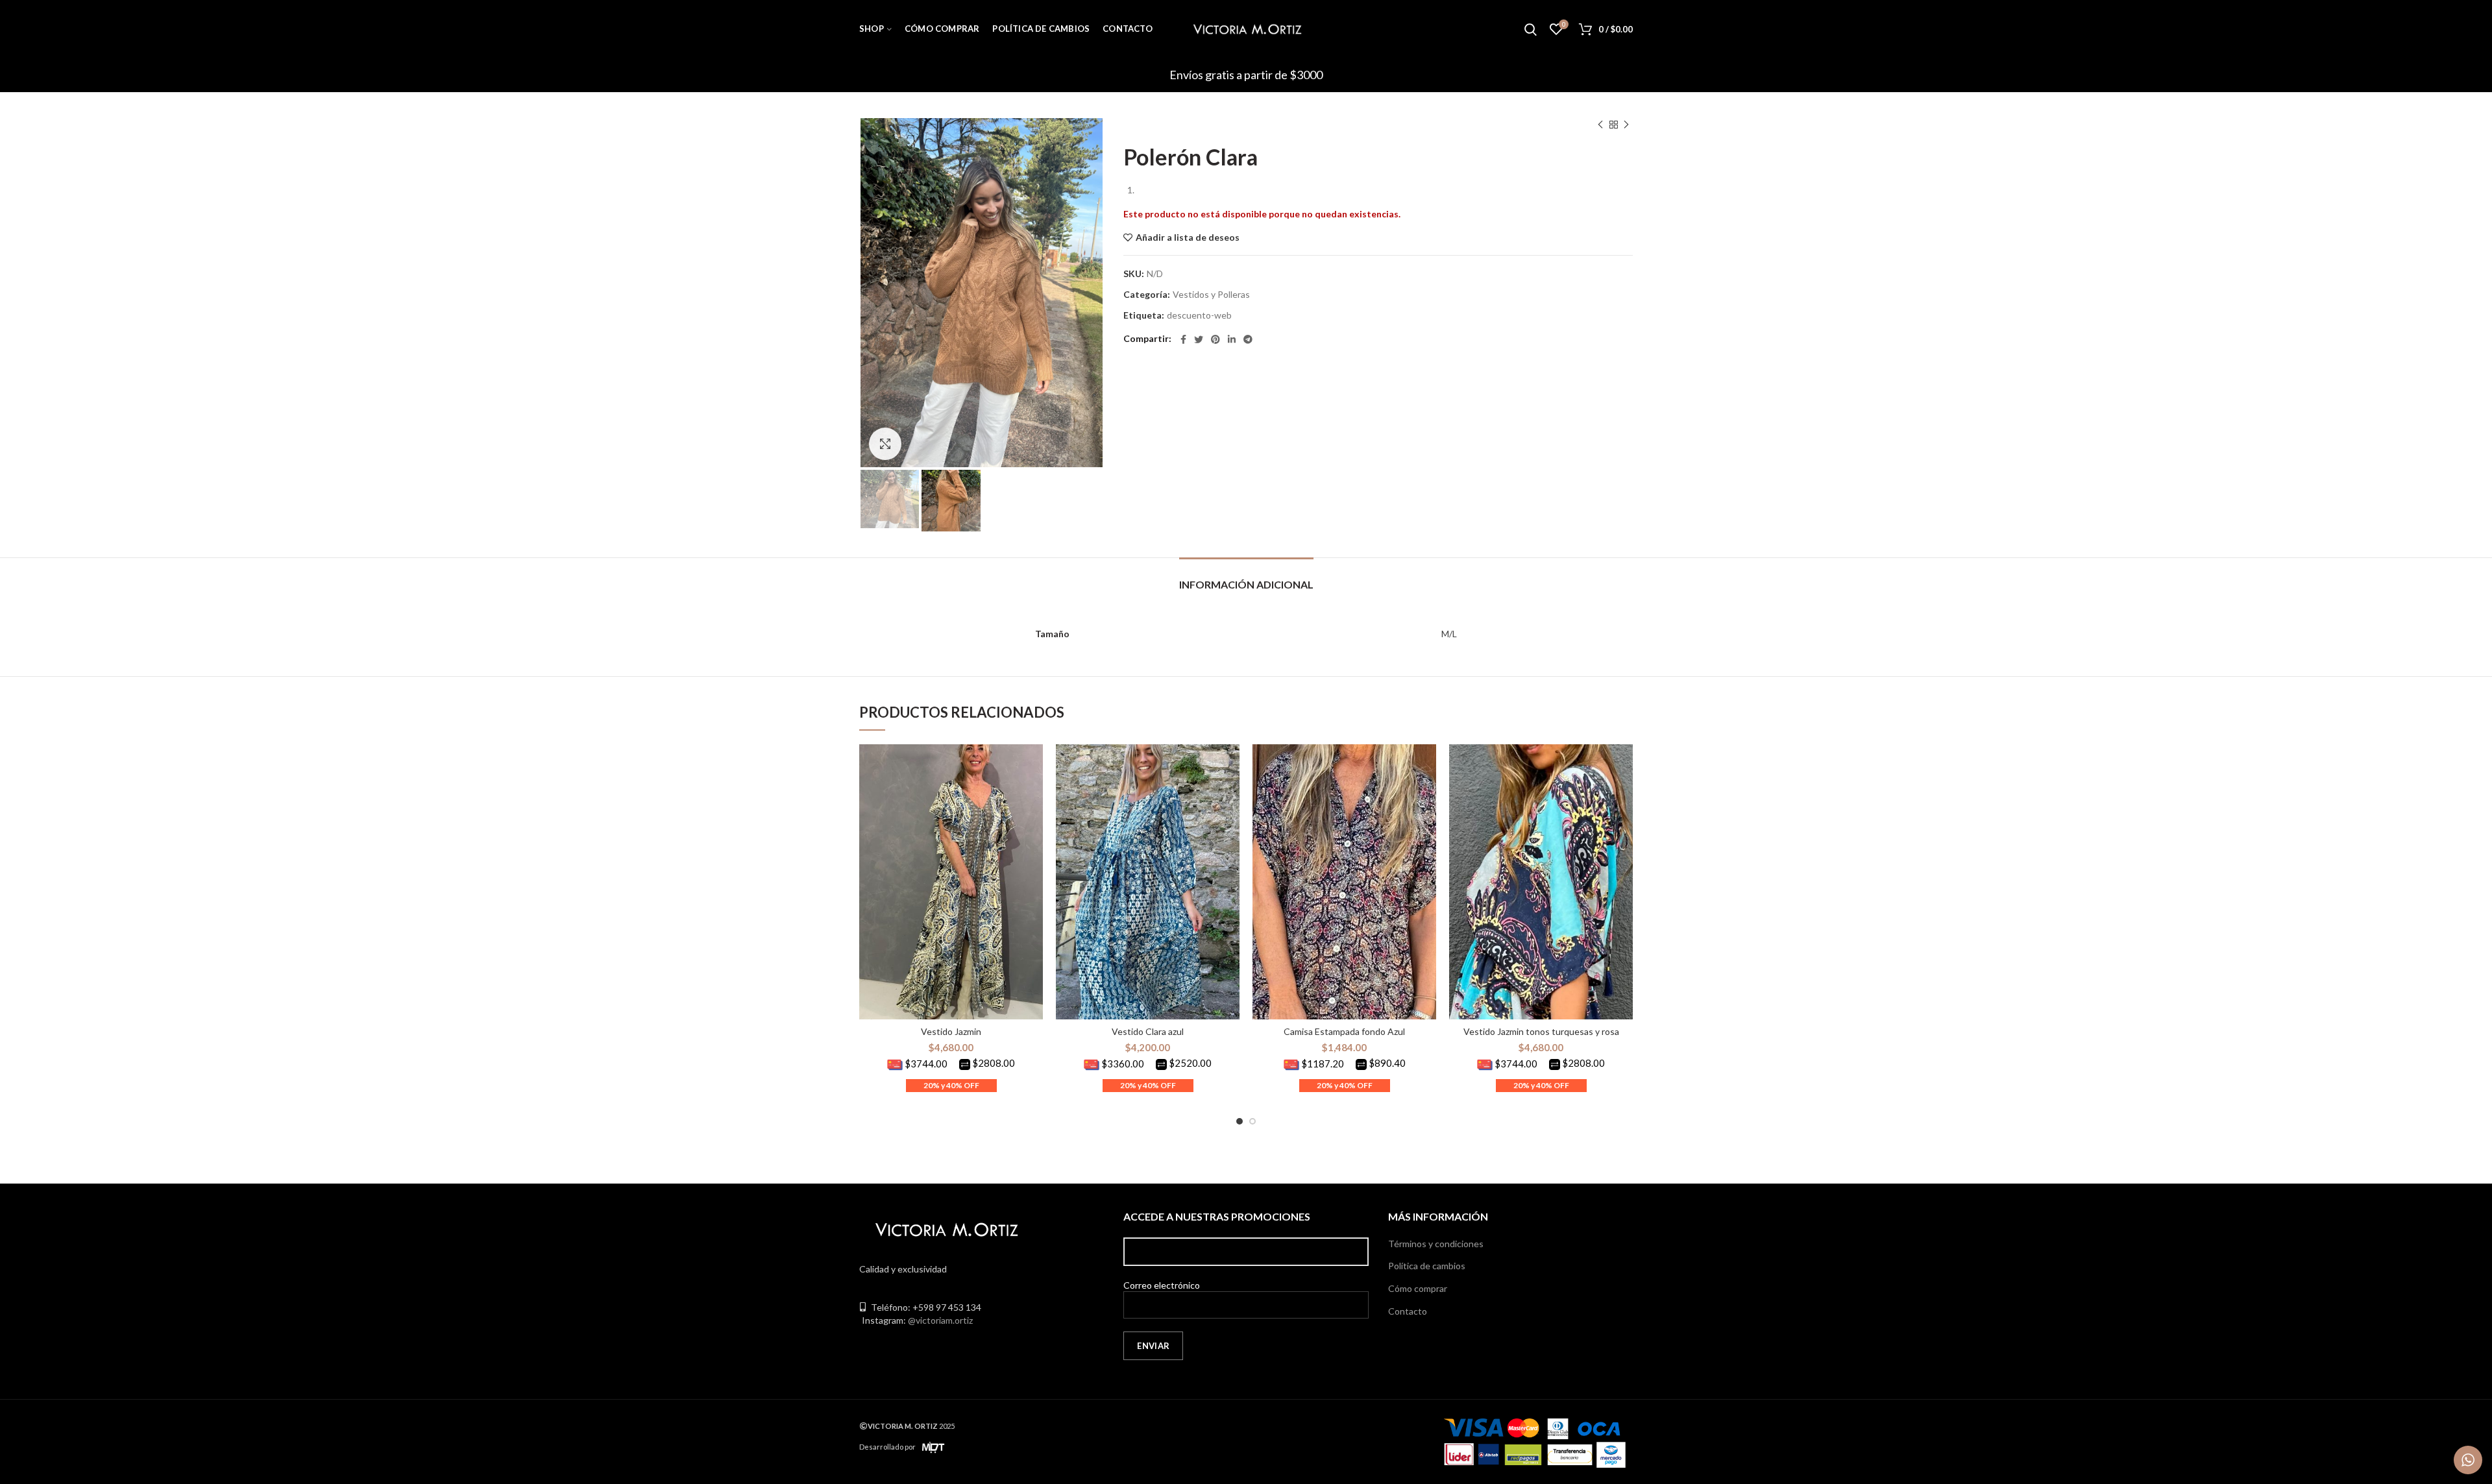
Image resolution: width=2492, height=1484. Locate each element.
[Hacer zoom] (885, 444)
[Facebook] (1183, 339)
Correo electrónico (1162, 1285)
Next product (1626, 125)
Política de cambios (1427, 1266)
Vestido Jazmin (951, 1031)
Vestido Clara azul (1148, 1031)
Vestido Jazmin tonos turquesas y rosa (1541, 1031)
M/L (1449, 634)
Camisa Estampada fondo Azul (1344, 1031)
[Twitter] (1199, 339)
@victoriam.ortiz (940, 1320)
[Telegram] (1248, 339)
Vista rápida (1033, 765)
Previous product (1600, 125)
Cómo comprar (1418, 1288)
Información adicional (1246, 584)
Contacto (1408, 1311)
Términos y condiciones (1436, 1244)
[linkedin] (1232, 339)
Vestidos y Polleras (1211, 295)
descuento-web (1199, 315)
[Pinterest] (1215, 339)
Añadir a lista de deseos (1188, 237)
